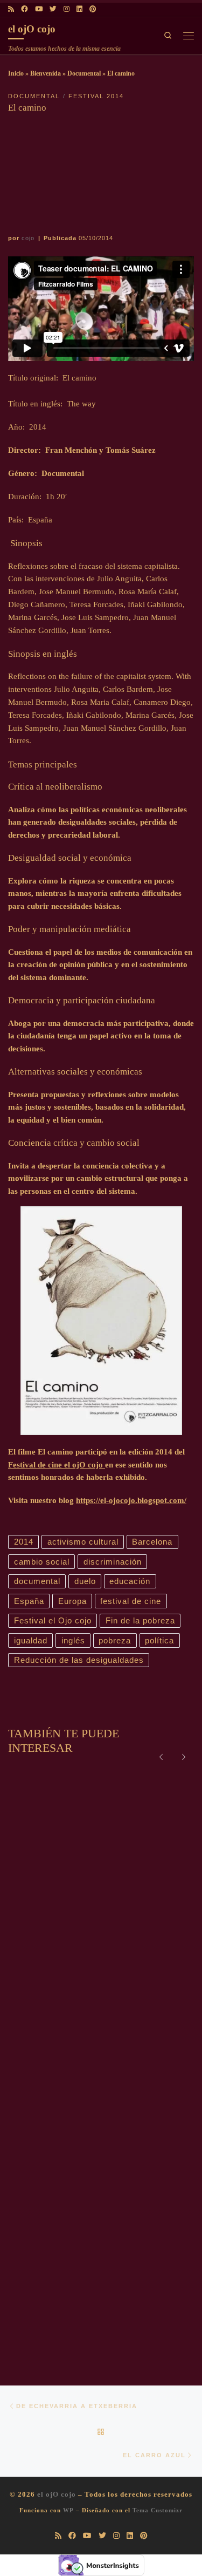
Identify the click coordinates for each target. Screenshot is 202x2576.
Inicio (16, 73)
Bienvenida (46, 73)
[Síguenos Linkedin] (79, 10)
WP (68, 2510)
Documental (84, 73)
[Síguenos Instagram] (67, 10)
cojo (28, 238)
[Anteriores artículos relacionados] (161, 1756)
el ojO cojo (57, 2494)
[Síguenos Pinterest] (93, 10)
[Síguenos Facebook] (25, 10)
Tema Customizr (158, 2510)
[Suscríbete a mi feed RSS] (11, 10)
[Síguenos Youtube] (39, 10)
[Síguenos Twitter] (53, 10)
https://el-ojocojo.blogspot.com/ (131, 1500)
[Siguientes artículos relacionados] (184, 1756)
